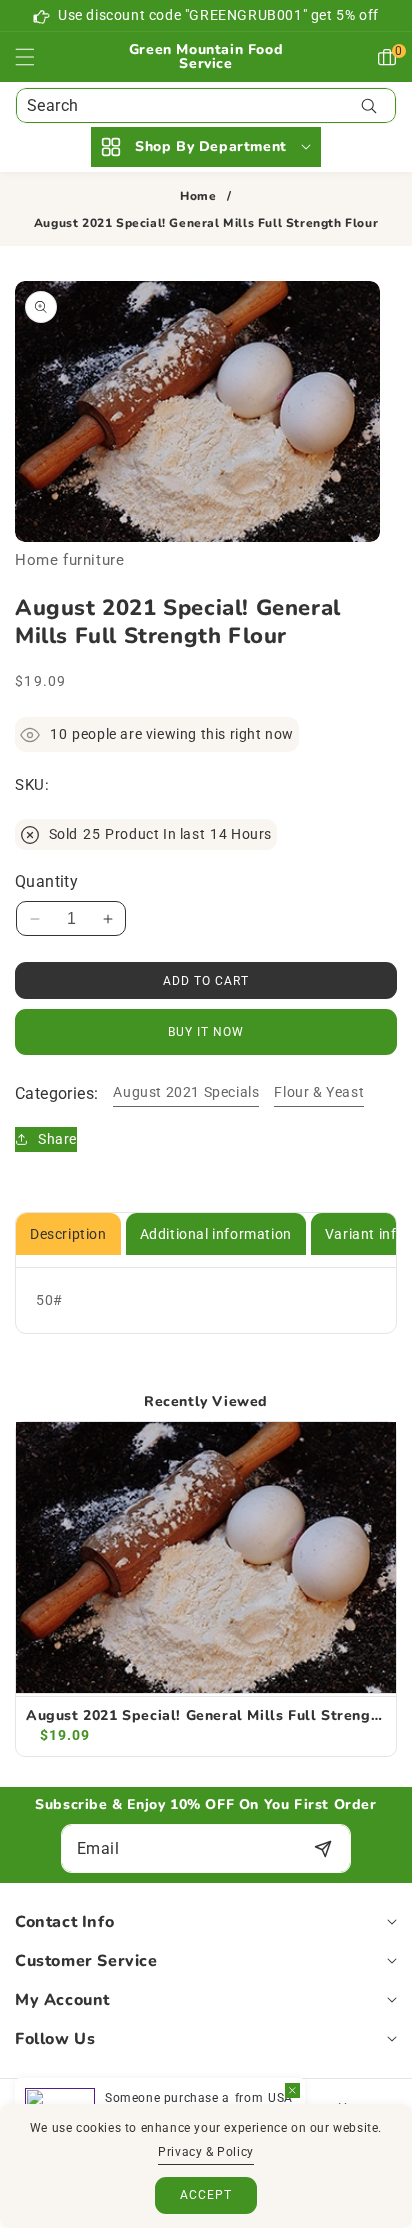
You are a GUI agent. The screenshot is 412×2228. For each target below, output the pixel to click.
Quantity (46, 881)
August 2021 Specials (186, 1092)
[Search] (368, 105)
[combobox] (206, 105)
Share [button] (57, 1139)
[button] (37, 57)
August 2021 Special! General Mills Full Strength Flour (206, 1716)
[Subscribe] (322, 1848)
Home (198, 196)
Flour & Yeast (319, 1092)
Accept (206, 2195)
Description (68, 1234)
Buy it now (206, 1032)
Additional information (216, 1234)
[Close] (292, 2090)
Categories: (56, 1093)
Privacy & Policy (206, 2152)
